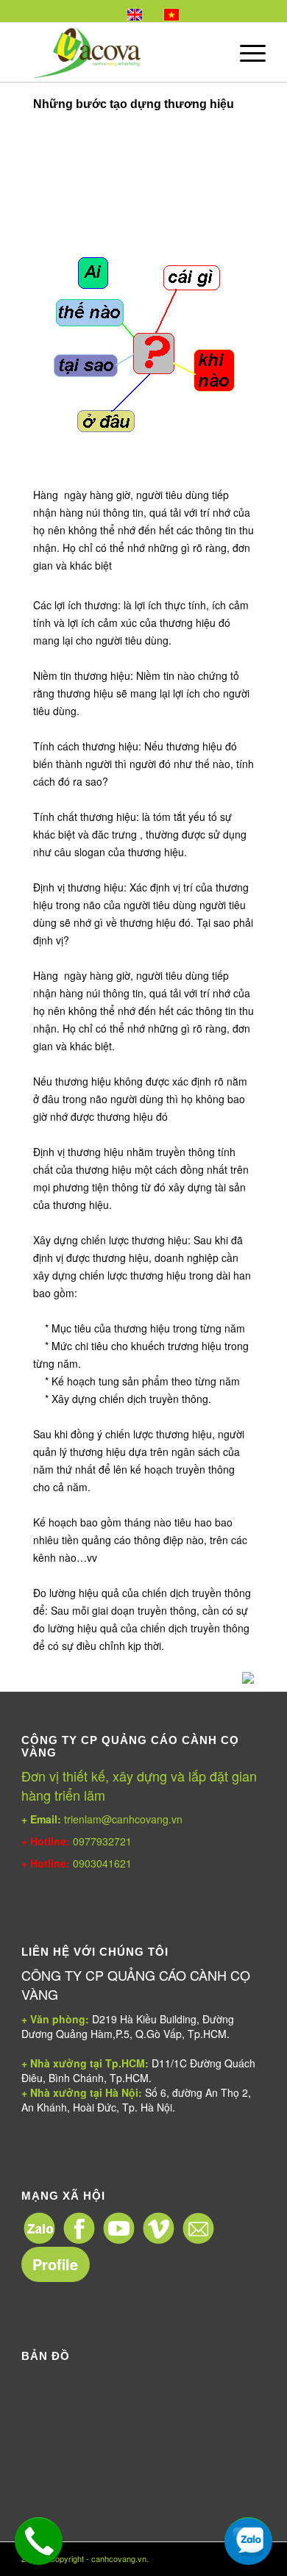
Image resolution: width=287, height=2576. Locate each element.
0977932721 (101, 1841)
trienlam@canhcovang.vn (102, 1819)
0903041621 (102, 1863)
